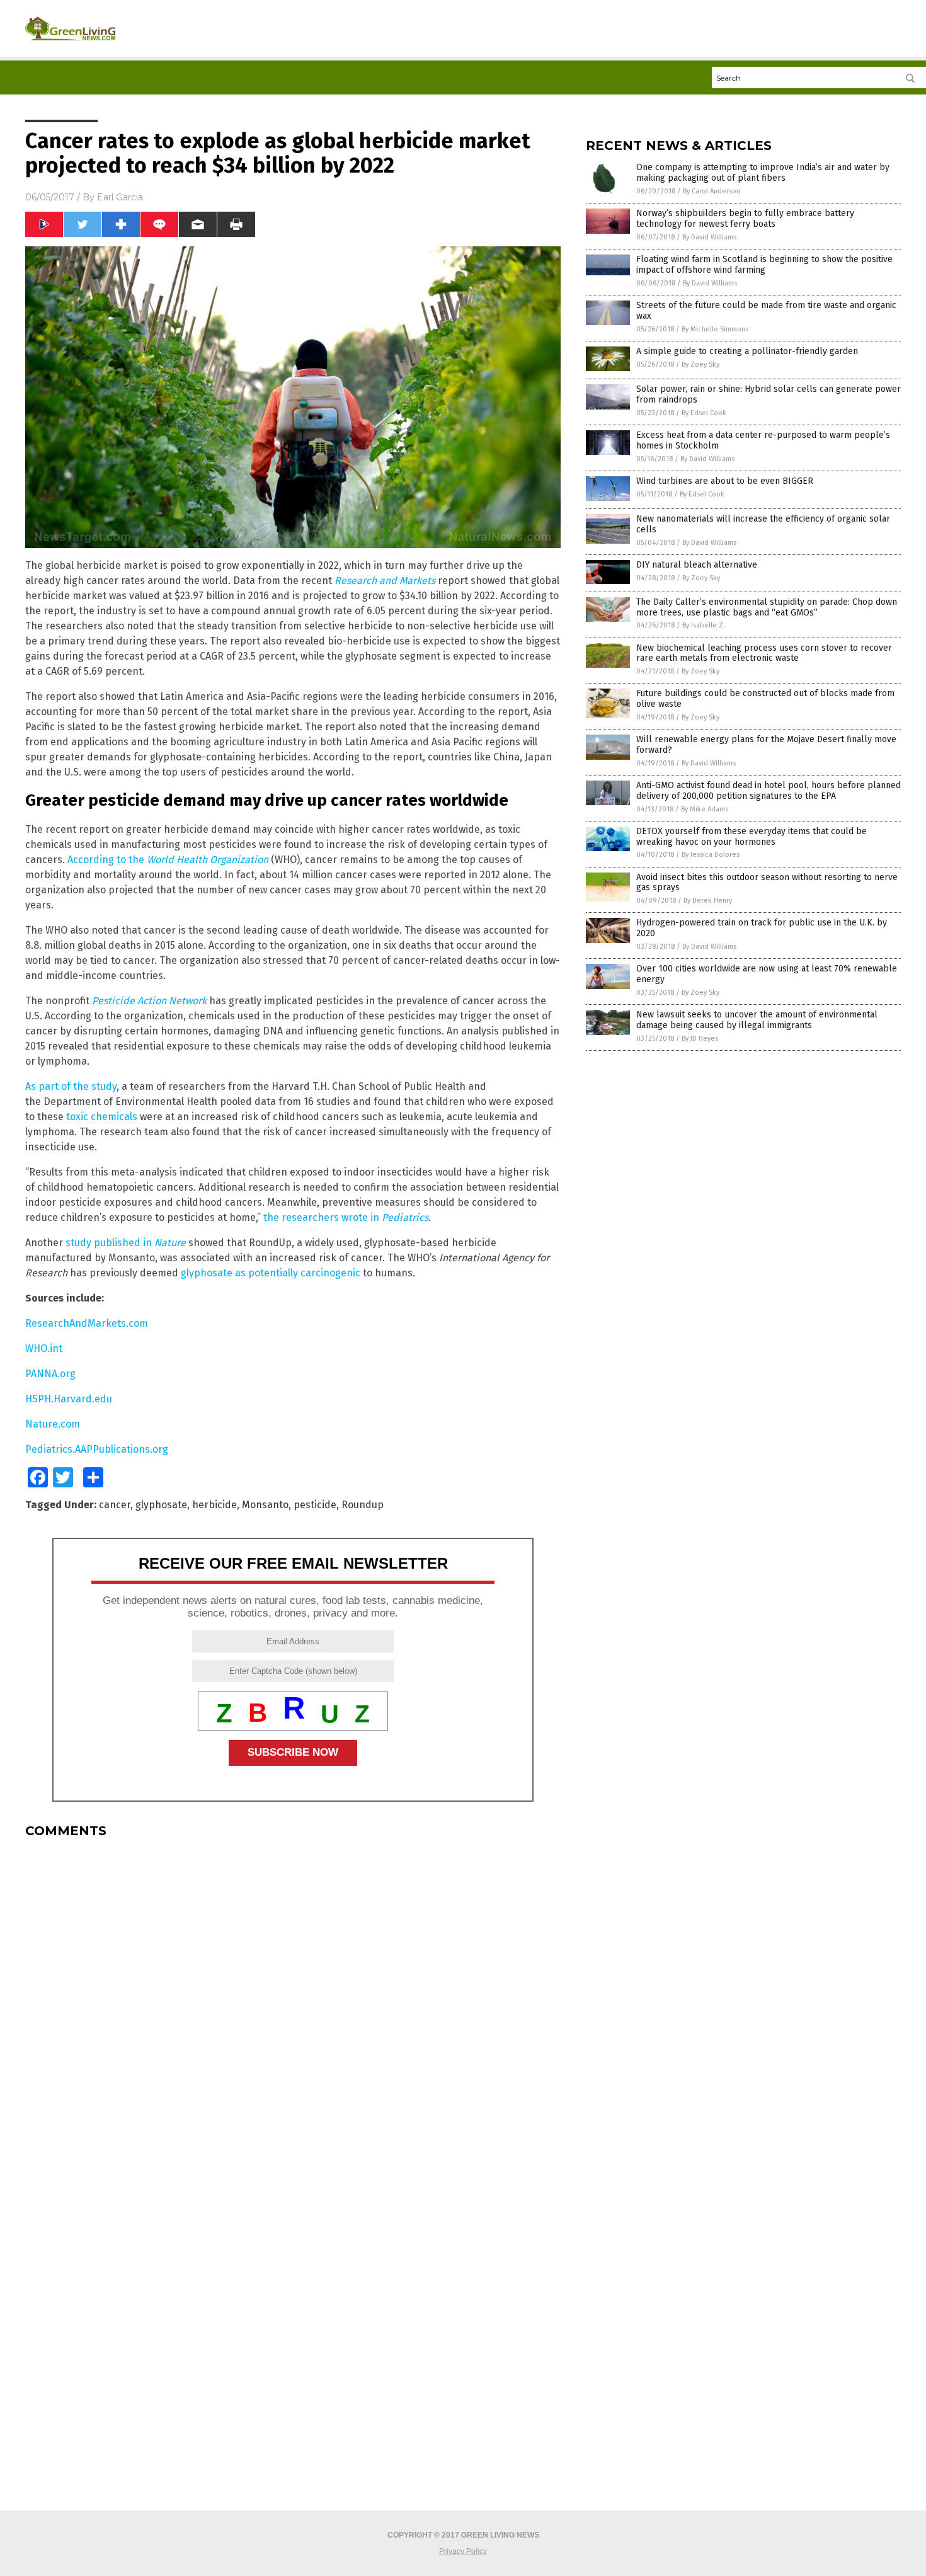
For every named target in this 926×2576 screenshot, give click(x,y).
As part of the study (71, 1086)
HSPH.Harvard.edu (69, 1399)
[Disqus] (293, 2005)
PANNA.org (50, 1374)
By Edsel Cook (704, 413)
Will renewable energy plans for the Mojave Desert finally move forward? (766, 745)
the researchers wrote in (346, 1217)
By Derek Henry (708, 901)
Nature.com (53, 1424)
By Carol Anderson (712, 191)
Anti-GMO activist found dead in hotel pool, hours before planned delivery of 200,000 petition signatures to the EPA (769, 791)
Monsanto (265, 1505)
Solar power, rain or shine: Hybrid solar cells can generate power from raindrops (769, 394)
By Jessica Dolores (711, 855)
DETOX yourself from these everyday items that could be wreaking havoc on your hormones (752, 837)
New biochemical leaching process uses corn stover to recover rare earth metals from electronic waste (764, 653)
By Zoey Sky (700, 364)
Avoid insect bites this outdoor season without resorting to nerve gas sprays (767, 883)
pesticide (315, 1505)
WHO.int (44, 1348)
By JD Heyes (700, 1039)
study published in (126, 1243)
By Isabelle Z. (704, 625)
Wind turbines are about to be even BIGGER (725, 481)
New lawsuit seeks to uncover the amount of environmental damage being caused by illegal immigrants (757, 1020)
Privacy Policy (463, 2551)
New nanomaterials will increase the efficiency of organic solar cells (763, 524)
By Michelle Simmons (715, 329)
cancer (115, 1505)
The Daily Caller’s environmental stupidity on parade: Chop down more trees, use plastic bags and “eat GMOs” (767, 607)
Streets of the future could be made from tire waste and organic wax (766, 311)
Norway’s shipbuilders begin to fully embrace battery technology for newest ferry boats (745, 219)
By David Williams (709, 237)
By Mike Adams (705, 809)
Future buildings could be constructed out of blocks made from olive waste (765, 699)
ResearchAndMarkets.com (87, 1323)
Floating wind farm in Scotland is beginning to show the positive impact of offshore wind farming (764, 265)
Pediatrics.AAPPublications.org (97, 1449)
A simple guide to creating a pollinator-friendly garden (747, 351)
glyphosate (161, 1505)
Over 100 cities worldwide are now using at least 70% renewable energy (767, 974)
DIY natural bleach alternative (697, 565)
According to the (168, 860)
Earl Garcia (120, 197)
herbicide (214, 1505)
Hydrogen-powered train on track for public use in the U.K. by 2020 (762, 928)
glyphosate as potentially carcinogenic (271, 1273)
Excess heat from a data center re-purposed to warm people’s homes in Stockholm (763, 440)
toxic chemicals (102, 1117)
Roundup (363, 1505)
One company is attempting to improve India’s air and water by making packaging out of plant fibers (763, 173)
